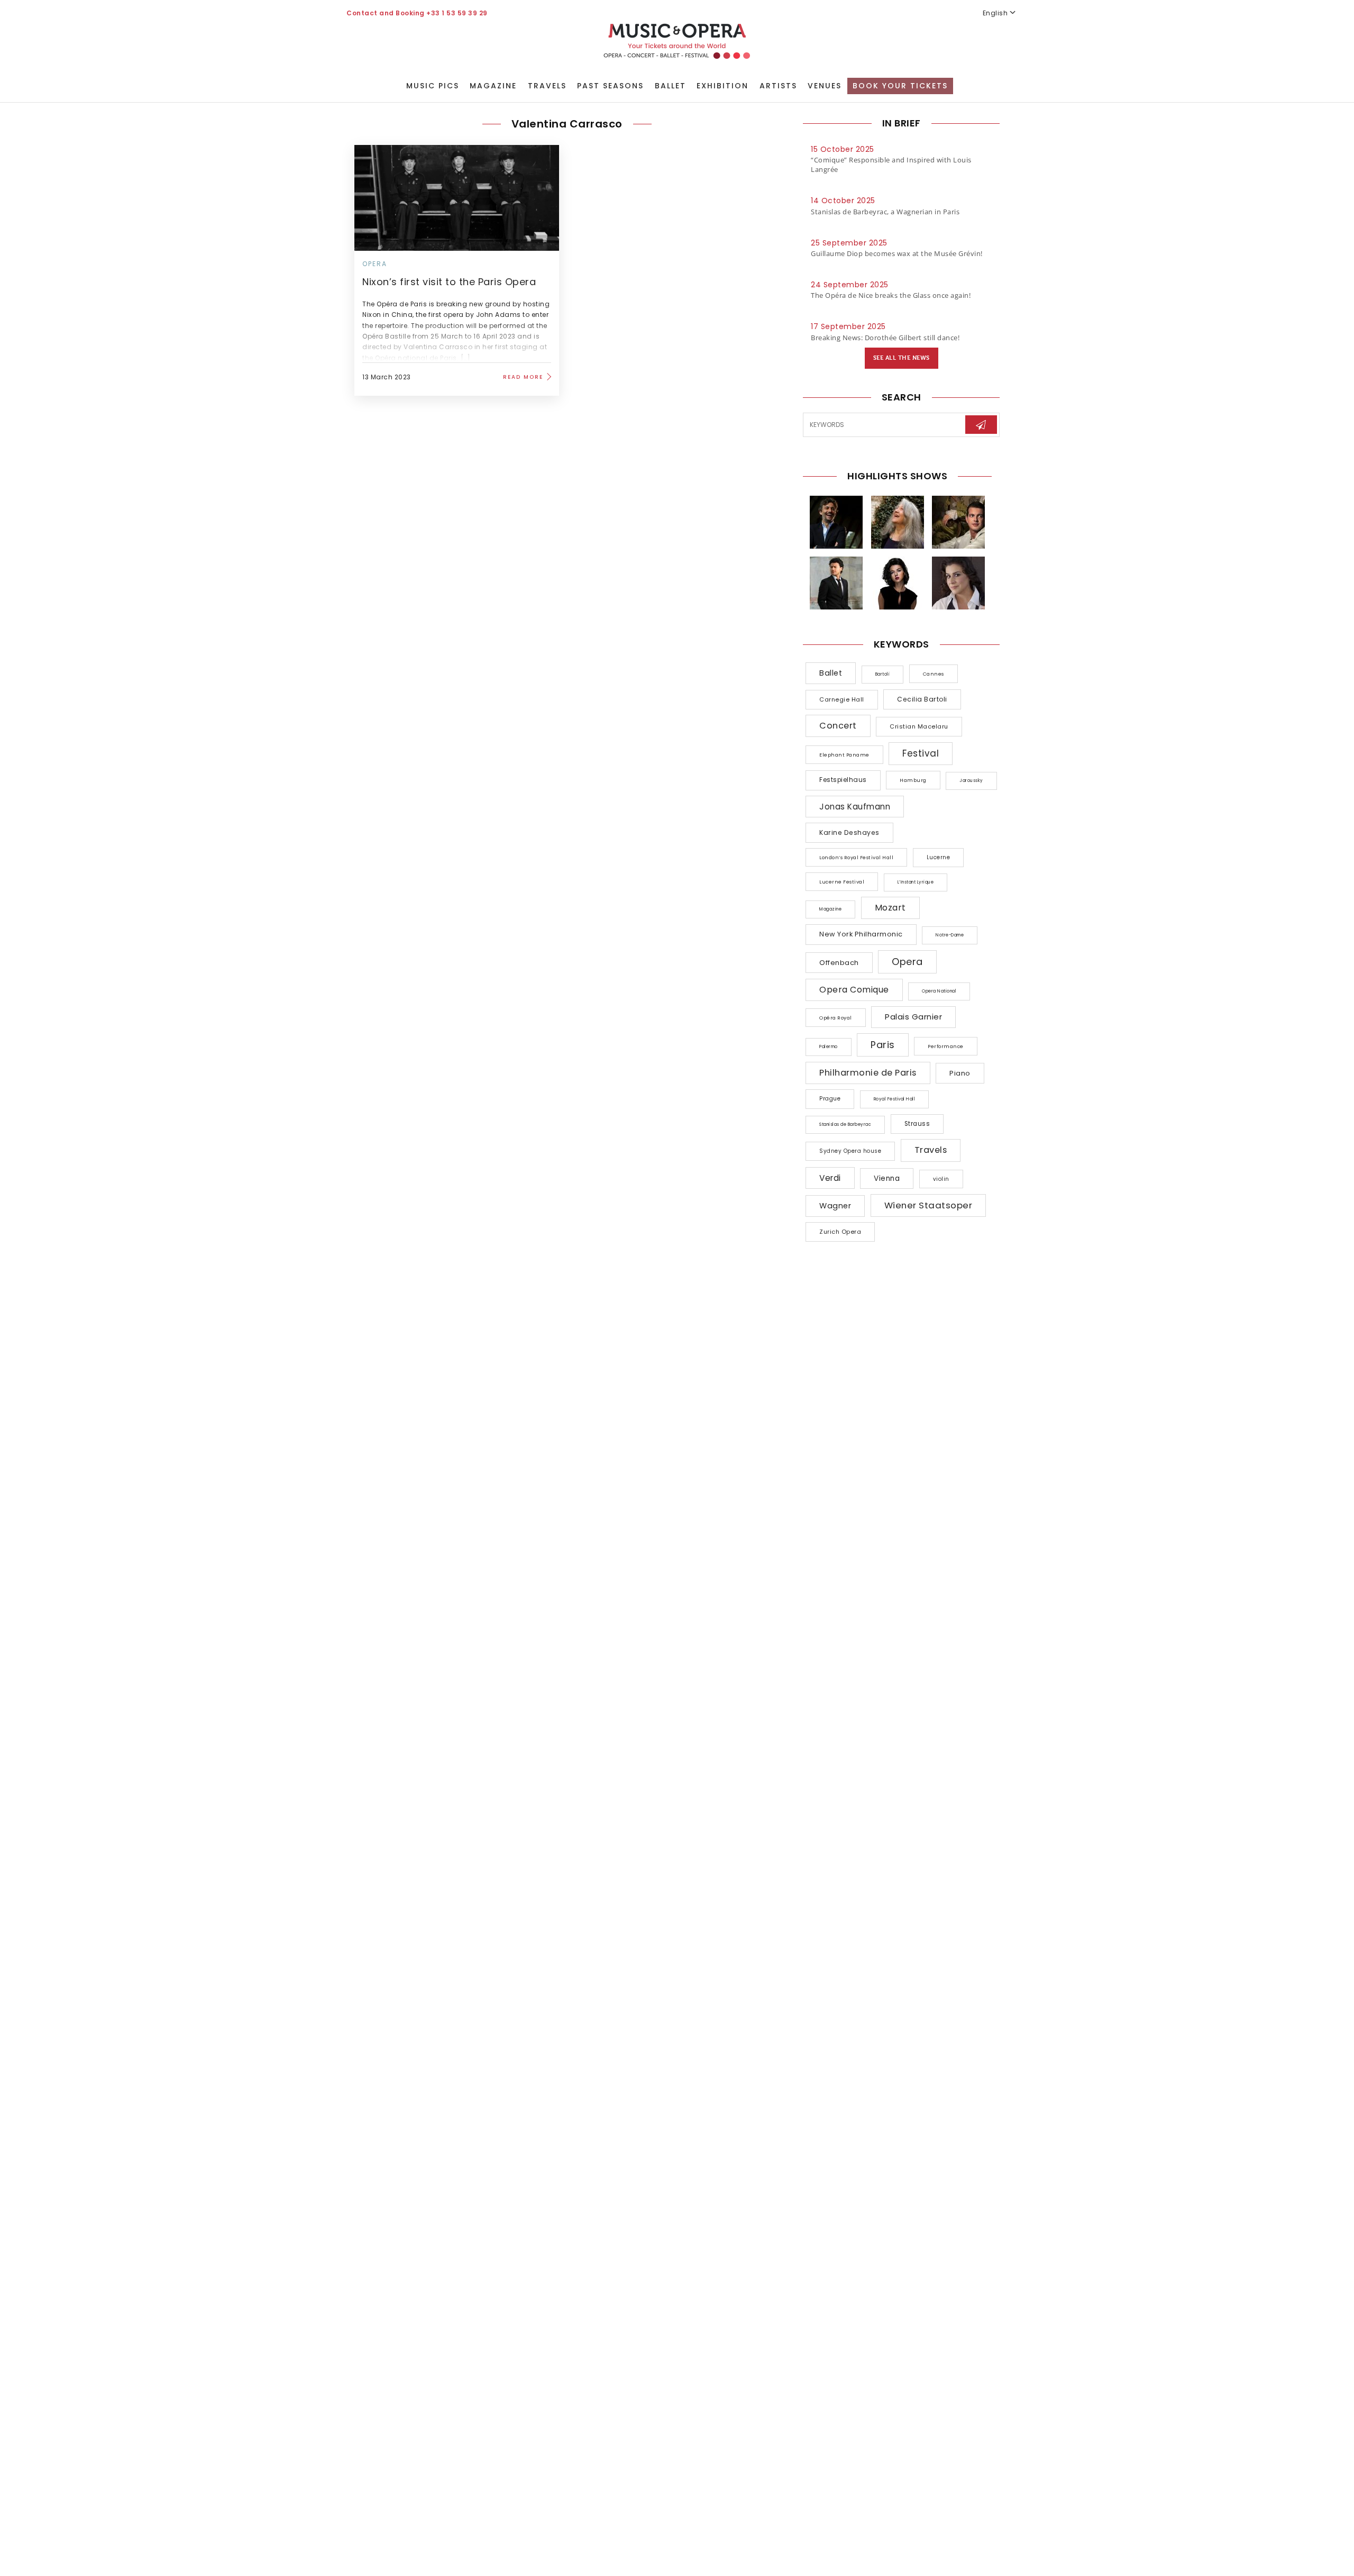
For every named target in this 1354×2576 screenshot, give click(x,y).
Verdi (830, 1178)
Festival (921, 753)
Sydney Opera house (850, 1151)
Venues (825, 86)
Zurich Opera (840, 1232)
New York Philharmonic (861, 934)
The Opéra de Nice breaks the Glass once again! (891, 295)
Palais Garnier (913, 1017)
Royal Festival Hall (895, 1099)
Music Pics (433, 86)
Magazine (493, 86)
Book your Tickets (900, 86)
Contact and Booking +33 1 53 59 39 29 (417, 13)
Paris (883, 1045)
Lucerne (939, 857)
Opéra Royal (836, 1018)
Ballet (670, 86)
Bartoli (883, 674)
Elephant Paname (844, 755)
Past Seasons (610, 86)
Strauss (917, 1124)
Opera (375, 264)
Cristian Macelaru (919, 726)
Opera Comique (854, 990)
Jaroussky (971, 781)
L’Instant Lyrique (916, 882)
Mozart (890, 908)
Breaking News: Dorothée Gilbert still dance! (885, 338)
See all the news (902, 358)
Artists (778, 86)
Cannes (934, 674)
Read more (523, 377)
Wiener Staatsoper (928, 1205)
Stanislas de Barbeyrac (845, 1125)
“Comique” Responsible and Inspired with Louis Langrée (891, 165)
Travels (547, 86)
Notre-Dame (950, 935)
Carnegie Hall (842, 699)
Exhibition (722, 86)
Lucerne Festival (842, 882)
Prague (830, 1099)
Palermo (829, 1047)
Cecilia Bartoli (922, 699)
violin (941, 1179)
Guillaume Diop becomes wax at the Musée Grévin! (897, 253)
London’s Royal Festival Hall (856, 857)
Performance (946, 1046)
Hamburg (913, 780)
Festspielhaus (843, 780)
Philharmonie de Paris (868, 1073)
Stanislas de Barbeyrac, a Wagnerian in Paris (885, 212)
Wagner (835, 1206)
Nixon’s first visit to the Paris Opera (449, 282)
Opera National (939, 991)
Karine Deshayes (849, 832)
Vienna (887, 1178)
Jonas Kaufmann (855, 807)
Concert (838, 726)
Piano (960, 1073)
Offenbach (839, 963)
